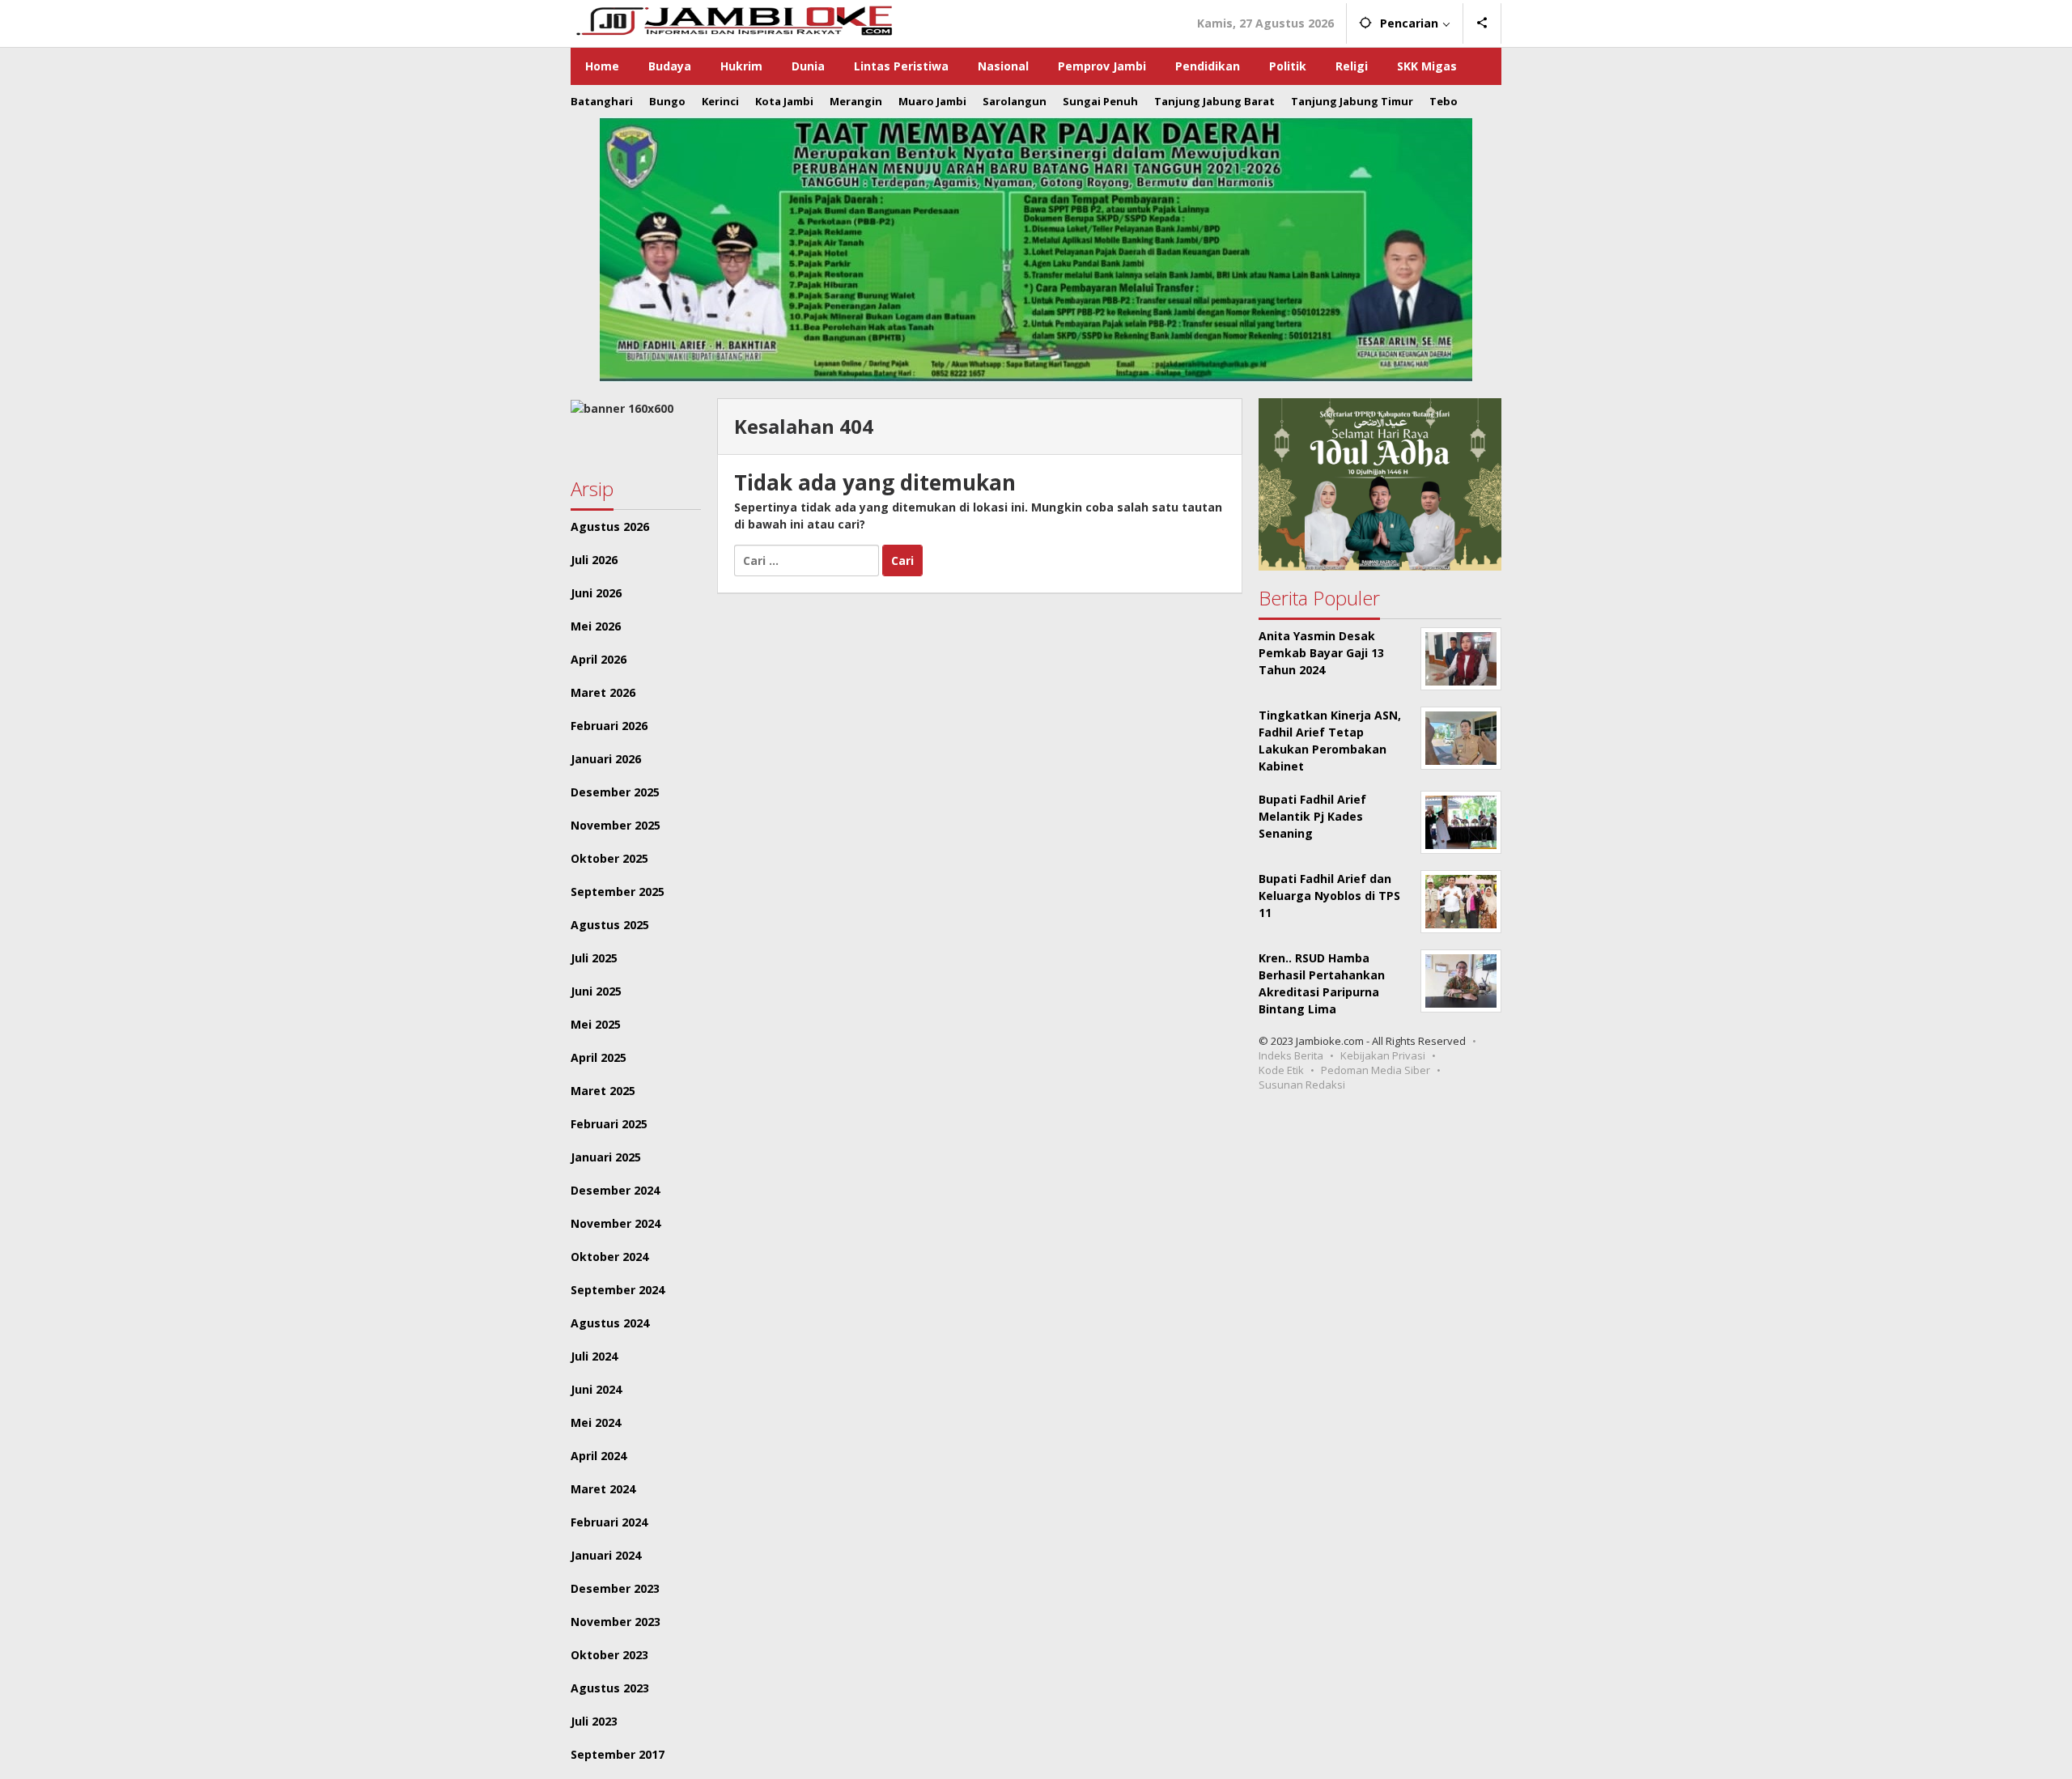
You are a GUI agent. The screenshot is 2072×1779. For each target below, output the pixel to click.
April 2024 (599, 1456)
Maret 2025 (603, 1091)
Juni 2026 (596, 593)
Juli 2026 (594, 560)
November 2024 (616, 1223)
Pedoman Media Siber (1376, 1070)
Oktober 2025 (609, 858)
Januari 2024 (606, 1555)
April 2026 (599, 659)
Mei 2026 (596, 626)
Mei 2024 (596, 1422)
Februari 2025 (609, 1124)
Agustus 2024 (610, 1323)
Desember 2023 (615, 1588)
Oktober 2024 (609, 1257)
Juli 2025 (594, 958)
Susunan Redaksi (1302, 1085)
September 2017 (618, 1754)
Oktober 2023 (609, 1655)
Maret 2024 (603, 1489)
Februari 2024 (609, 1522)
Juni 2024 (596, 1389)
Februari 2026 (609, 726)
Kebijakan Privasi (1383, 1055)
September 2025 (618, 892)
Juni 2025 (596, 991)
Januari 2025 (606, 1157)
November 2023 (616, 1622)
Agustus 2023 (610, 1688)
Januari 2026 (606, 759)
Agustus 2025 (610, 925)
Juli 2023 (594, 1721)
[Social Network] (1482, 23)
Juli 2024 (594, 1356)
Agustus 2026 (610, 526)
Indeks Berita (1291, 1055)
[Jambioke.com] (733, 19)
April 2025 (599, 1057)
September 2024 (618, 1290)
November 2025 (616, 825)
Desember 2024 (615, 1190)
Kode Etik (1281, 1070)
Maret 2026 (603, 692)
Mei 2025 (596, 1024)
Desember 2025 (615, 792)
